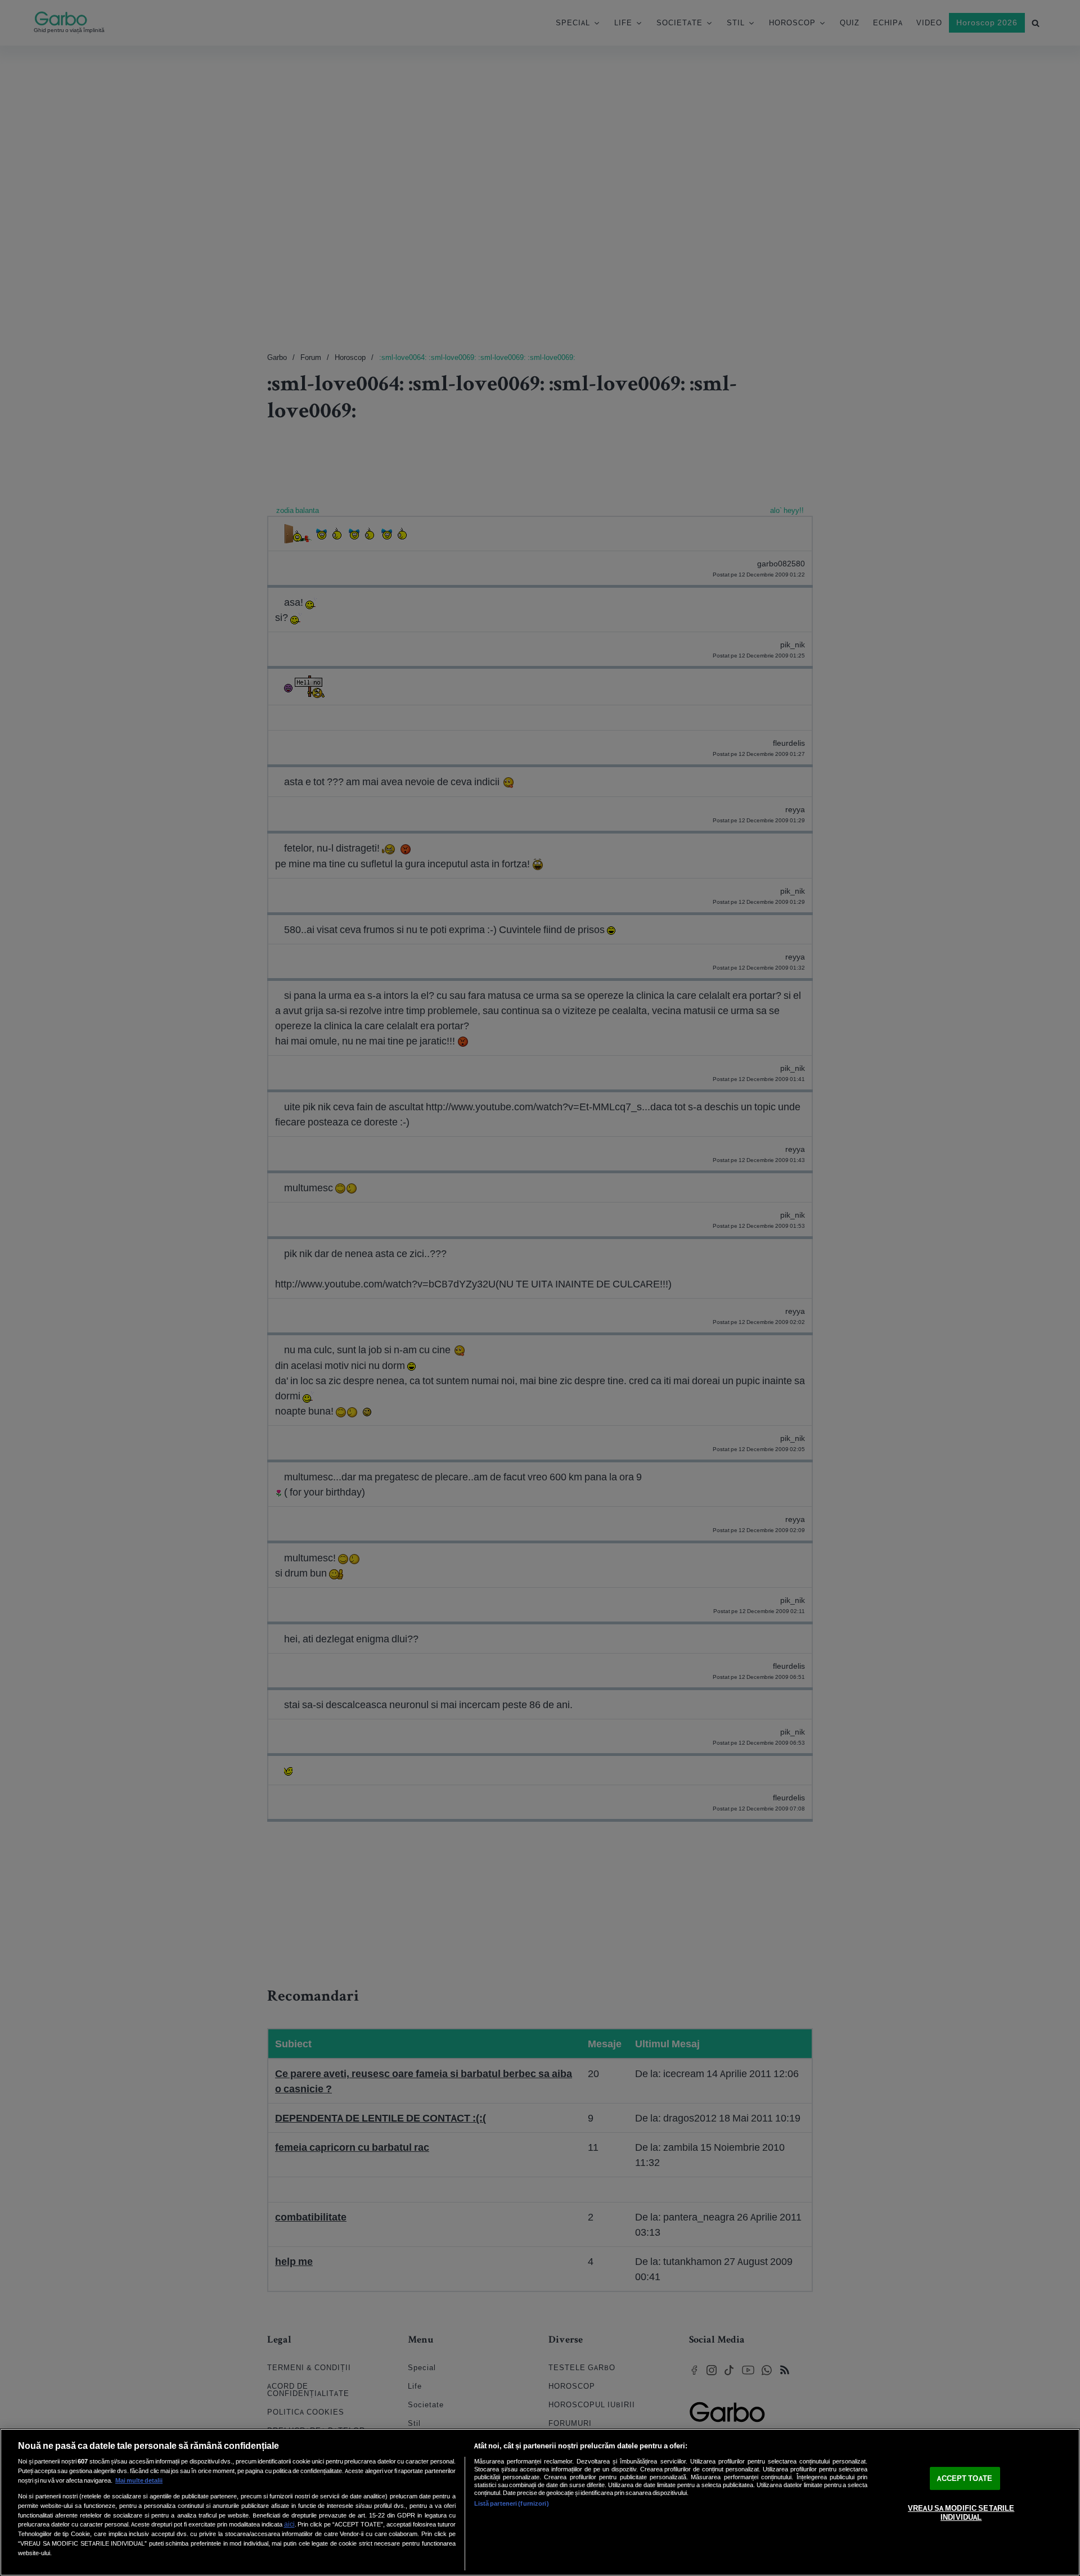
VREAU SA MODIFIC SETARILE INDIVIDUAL (961, 2513)
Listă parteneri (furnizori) (512, 2503)
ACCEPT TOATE (965, 2478)
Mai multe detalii (139, 2480)
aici (289, 2524)
